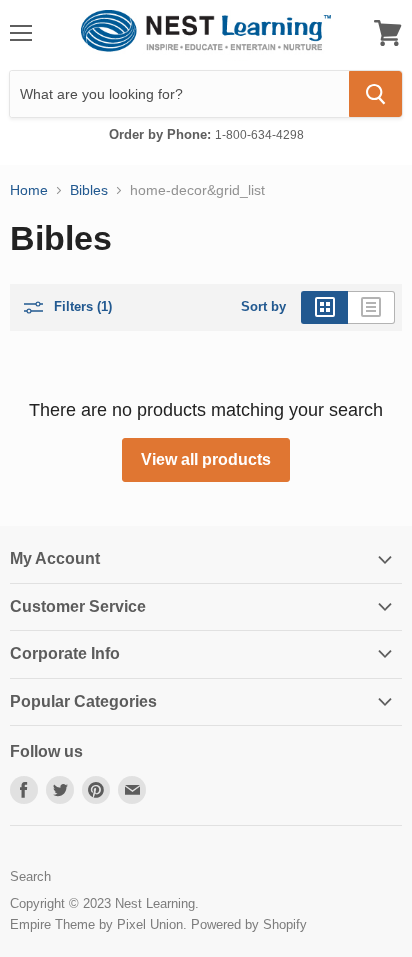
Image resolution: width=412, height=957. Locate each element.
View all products (206, 459)
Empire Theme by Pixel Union (96, 924)
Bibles (89, 190)
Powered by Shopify (249, 924)
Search (30, 876)
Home (29, 190)
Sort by (263, 307)
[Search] (375, 94)
